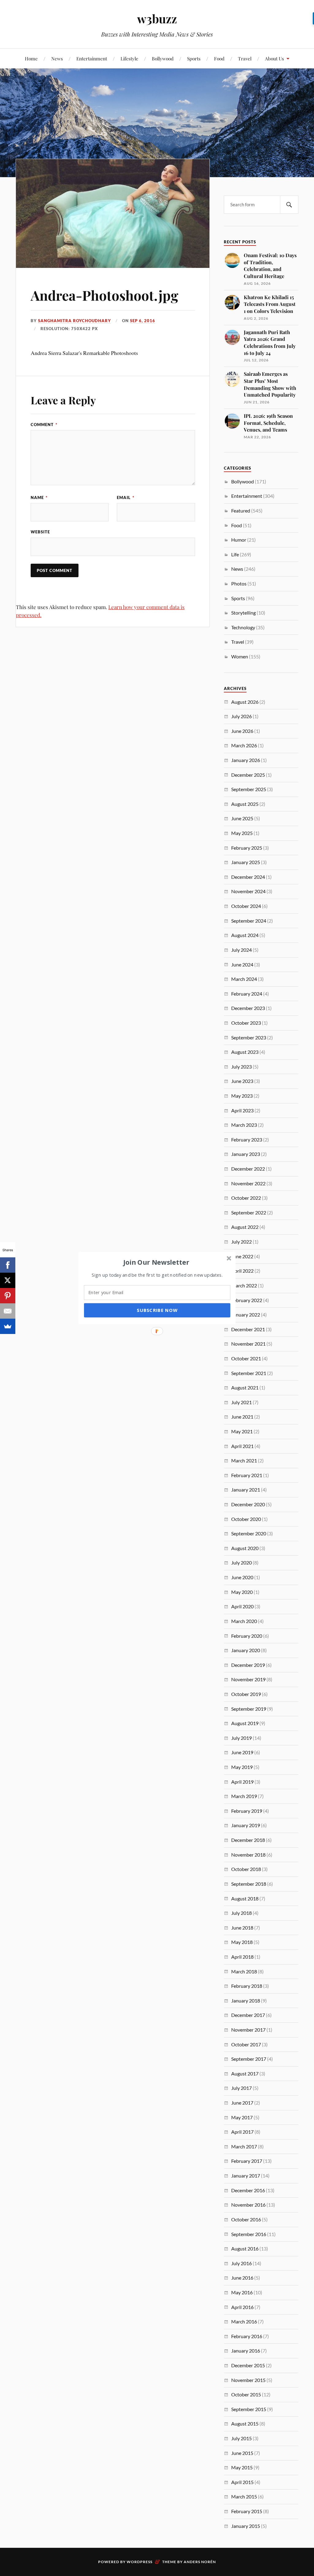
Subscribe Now (157, 1310)
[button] (156, 1262)
